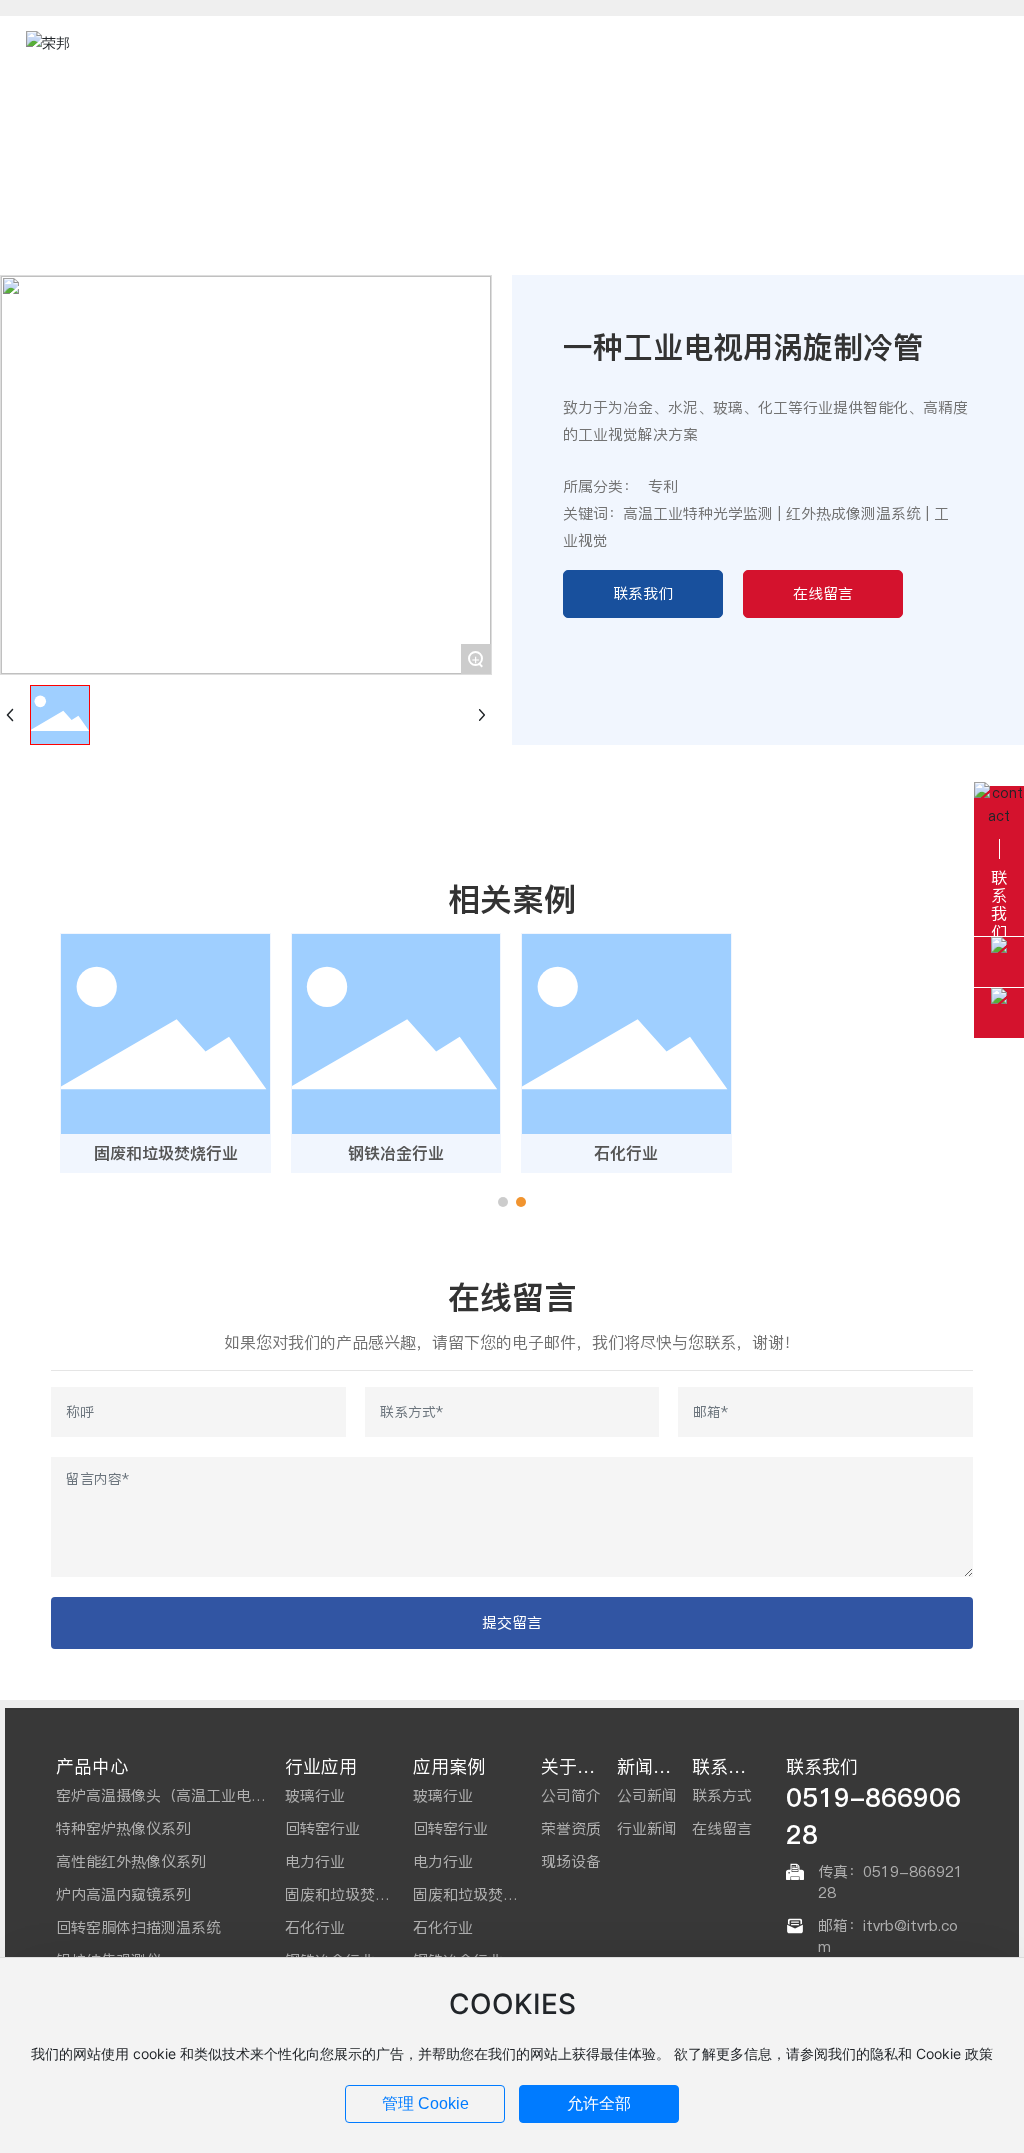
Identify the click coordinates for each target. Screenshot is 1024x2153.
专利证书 (428, 159)
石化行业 (626, 1153)
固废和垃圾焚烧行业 (166, 1153)
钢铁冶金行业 (396, 1153)
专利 (495, 159)
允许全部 (599, 2103)
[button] (503, 1202)
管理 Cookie (425, 2103)
